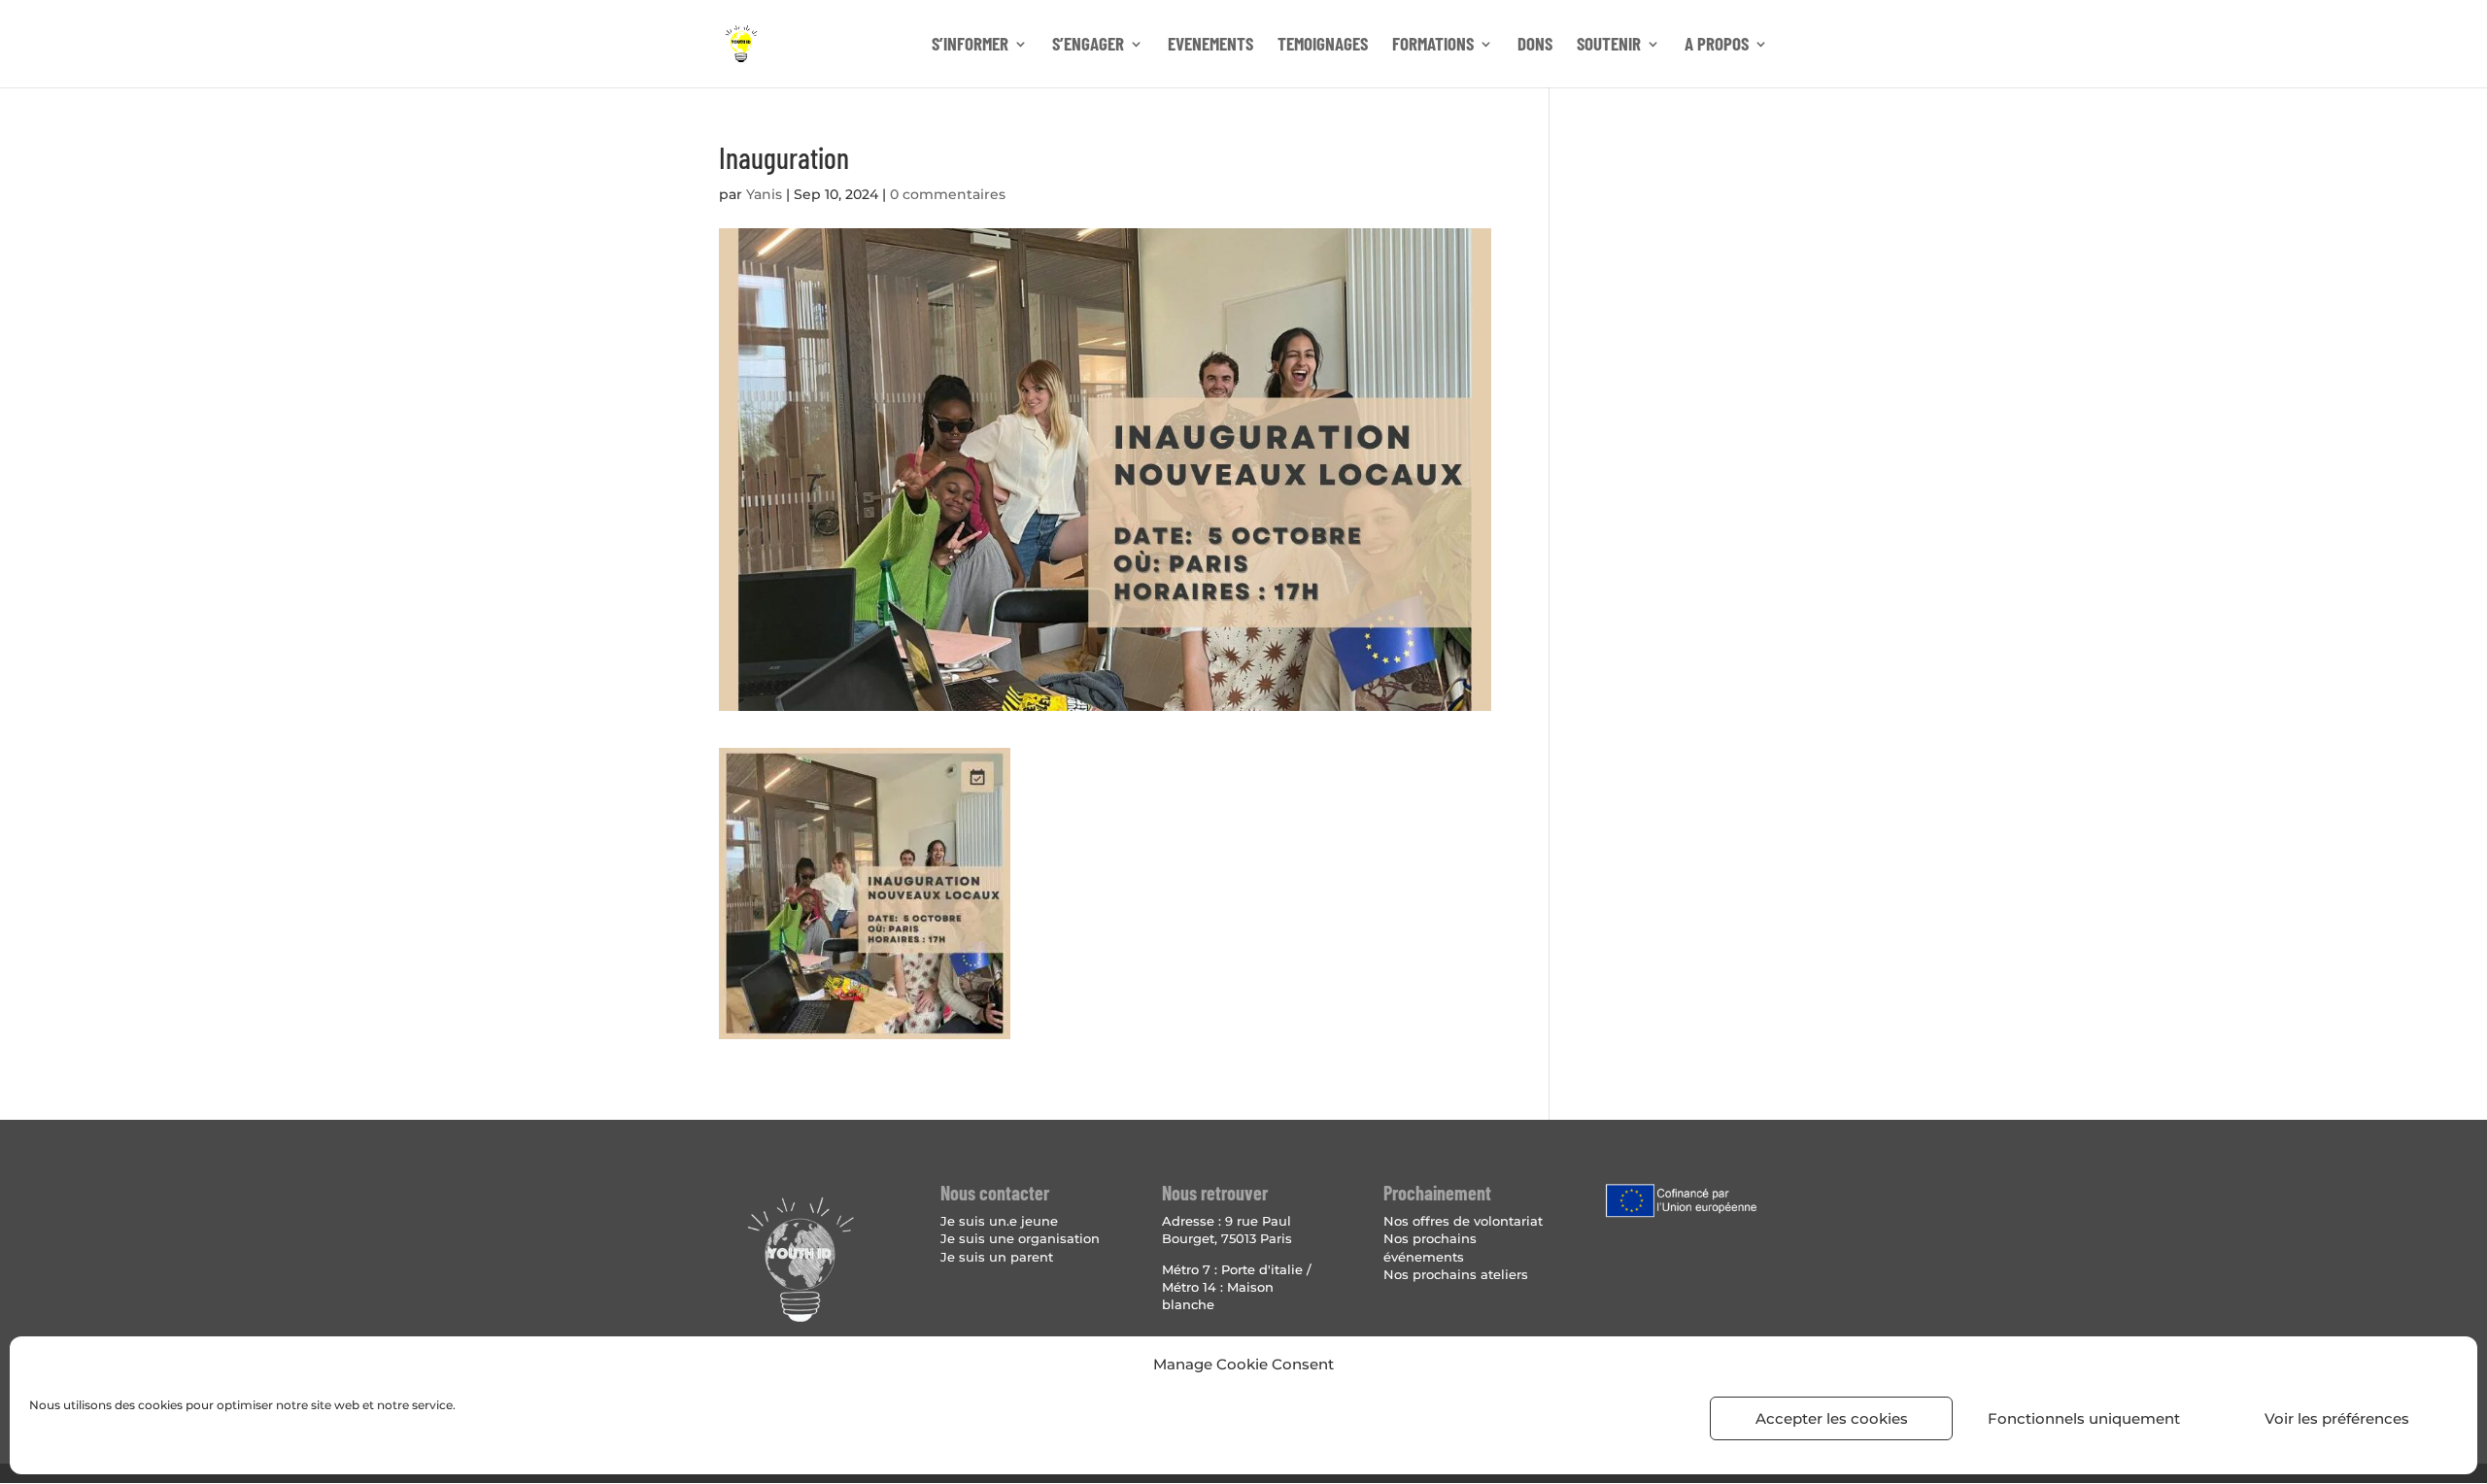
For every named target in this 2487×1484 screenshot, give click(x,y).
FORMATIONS (1433, 46)
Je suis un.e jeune (999, 1221)
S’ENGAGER (1088, 46)
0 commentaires (948, 194)
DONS (1535, 46)
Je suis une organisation (1020, 1238)
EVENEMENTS (1210, 46)
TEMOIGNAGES (1323, 46)
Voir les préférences (2337, 1418)
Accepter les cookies (1832, 1418)
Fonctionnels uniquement (2084, 1418)
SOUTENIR (1609, 46)
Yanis (764, 194)
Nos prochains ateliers (1456, 1274)
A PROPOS (1717, 46)
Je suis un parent (997, 1257)
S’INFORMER (970, 46)
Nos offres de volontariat (1463, 1221)
